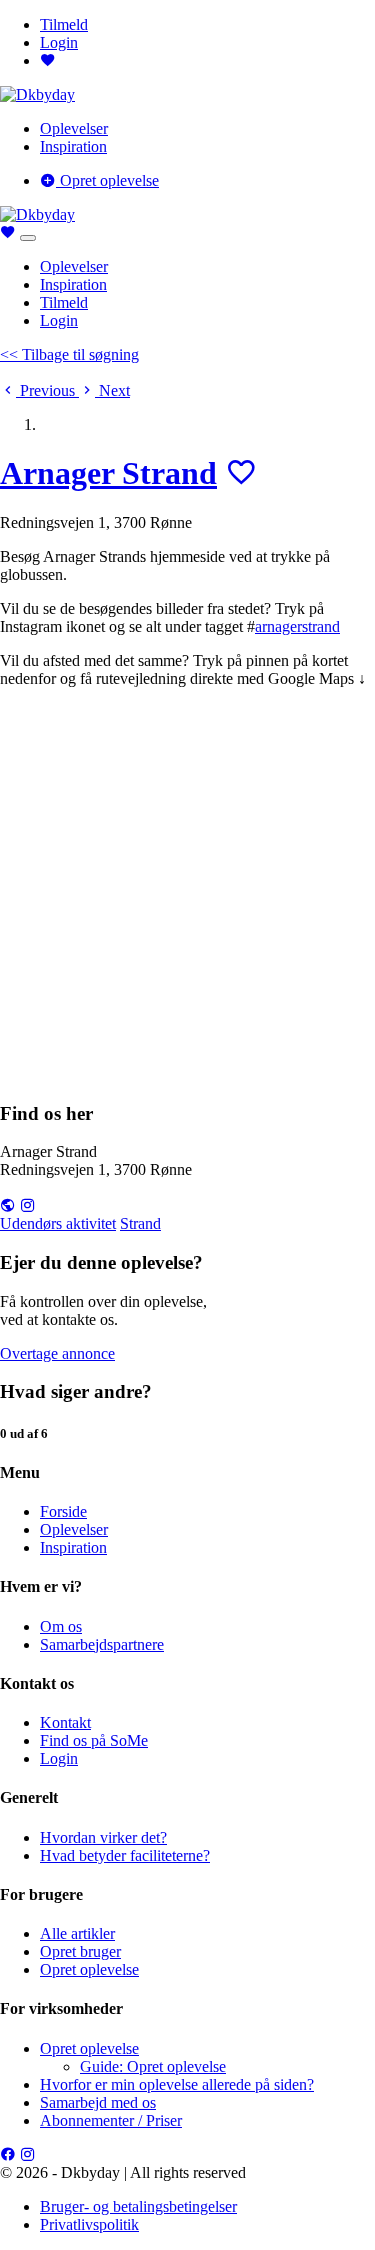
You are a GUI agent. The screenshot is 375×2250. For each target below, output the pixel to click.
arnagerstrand (297, 626)
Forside (63, 1511)
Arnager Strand (108, 473)
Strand (140, 1223)
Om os (61, 1626)
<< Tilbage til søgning (69, 354)
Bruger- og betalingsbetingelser (138, 2206)
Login (59, 42)
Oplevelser (74, 128)
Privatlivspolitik (89, 2224)
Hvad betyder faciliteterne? (125, 1855)
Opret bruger (80, 1951)
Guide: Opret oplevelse (153, 2066)
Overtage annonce (57, 1353)
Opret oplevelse (107, 180)
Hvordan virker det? (103, 1837)
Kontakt (65, 1722)
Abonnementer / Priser (111, 2120)
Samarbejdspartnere (102, 1644)
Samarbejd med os (98, 2102)
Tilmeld (64, 24)
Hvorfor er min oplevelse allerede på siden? (177, 2084)
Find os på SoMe (94, 1740)
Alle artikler (77, 1933)
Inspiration (73, 146)
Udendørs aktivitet (58, 1223)
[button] (39, 390)
